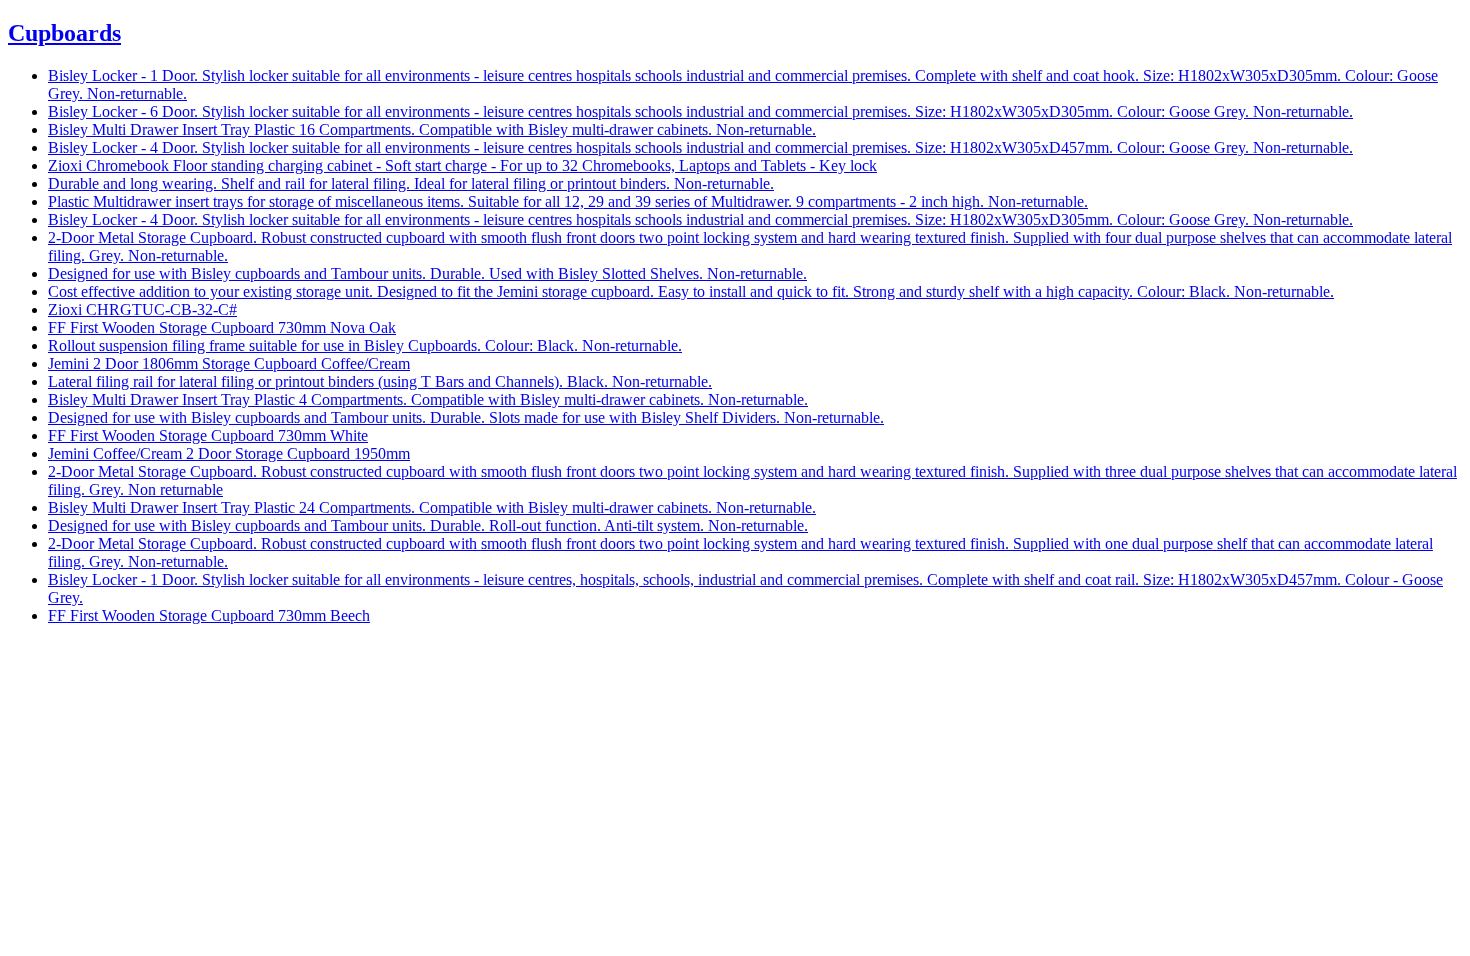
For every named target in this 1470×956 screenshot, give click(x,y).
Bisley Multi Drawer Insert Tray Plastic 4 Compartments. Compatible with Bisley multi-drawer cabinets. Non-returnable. (428, 399)
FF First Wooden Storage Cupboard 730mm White (208, 435)
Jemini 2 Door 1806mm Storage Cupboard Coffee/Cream (229, 363)
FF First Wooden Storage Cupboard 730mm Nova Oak (222, 327)
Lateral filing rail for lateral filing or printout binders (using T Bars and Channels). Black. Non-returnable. (380, 381)
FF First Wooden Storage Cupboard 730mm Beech (209, 615)
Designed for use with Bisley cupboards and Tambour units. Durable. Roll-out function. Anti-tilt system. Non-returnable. (428, 525)
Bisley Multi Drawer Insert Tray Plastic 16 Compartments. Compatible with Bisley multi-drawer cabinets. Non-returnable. (432, 129)
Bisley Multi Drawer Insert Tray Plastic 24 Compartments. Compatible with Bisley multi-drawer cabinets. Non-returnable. (432, 507)
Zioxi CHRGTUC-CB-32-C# (142, 309)
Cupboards (64, 33)
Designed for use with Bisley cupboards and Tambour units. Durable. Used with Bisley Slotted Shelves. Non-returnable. (427, 273)
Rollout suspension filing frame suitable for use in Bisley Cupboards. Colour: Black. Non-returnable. (365, 345)
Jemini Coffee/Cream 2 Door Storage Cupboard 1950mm (229, 453)
